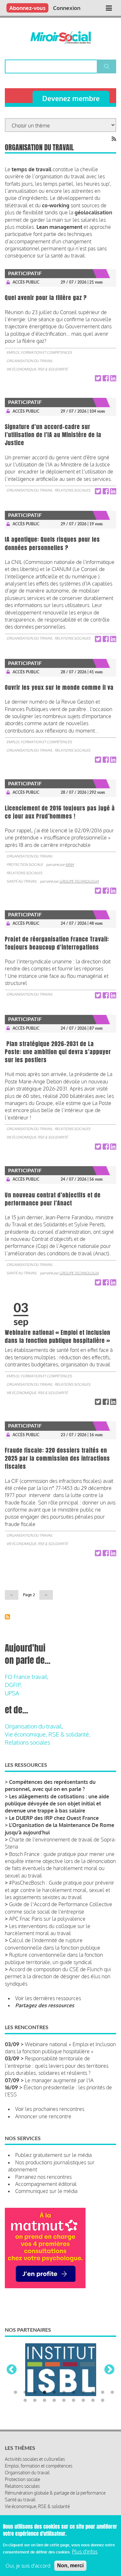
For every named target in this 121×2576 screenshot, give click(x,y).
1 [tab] (15, 2393)
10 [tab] (103, 2393)
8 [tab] (83, 2393)
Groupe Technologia (79, 881)
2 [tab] (25, 2393)
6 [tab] (64, 2393)
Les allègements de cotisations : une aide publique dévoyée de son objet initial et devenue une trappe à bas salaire (57, 1804)
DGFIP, (13, 1685)
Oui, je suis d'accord (28, 2566)
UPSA (12, 1693)
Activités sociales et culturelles (35, 2459)
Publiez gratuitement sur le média (53, 2155)
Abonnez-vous (27, 8)
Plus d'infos (85, 2552)
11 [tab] (112, 2393)
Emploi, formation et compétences (39, 352)
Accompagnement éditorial (46, 2184)
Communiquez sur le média (46, 2191)
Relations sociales (72, 490)
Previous (12, 2370)
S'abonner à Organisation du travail (7, 1617)
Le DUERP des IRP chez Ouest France (54, 1818)
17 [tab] (74, 2401)
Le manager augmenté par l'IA (59, 2080)
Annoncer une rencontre (43, 2116)
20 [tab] (103, 2401)
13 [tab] (35, 2401)
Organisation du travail (30, 361)
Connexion (67, 8)
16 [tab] (64, 2401)
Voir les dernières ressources (48, 1998)
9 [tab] (93, 2393)
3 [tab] (35, 2393)
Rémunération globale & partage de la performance (55, 2493)
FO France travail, (27, 1677)
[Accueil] (60, 38)
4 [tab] (45, 2393)
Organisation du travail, (34, 1726)
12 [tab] (25, 2401)
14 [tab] (45, 2401)
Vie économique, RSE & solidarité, (48, 1734)
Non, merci (70, 2566)
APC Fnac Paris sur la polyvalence (47, 1919)
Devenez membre (71, 98)
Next (109, 2370)
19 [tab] (93, 2401)
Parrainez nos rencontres (43, 2177)
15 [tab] (54, 2401)
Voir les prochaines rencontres (50, 2109)
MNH (70, 865)
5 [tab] (54, 2393)
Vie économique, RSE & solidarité (37, 369)
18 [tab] (83, 2401)
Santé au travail (22, 881)
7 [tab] (74, 2393)
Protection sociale (25, 865)
